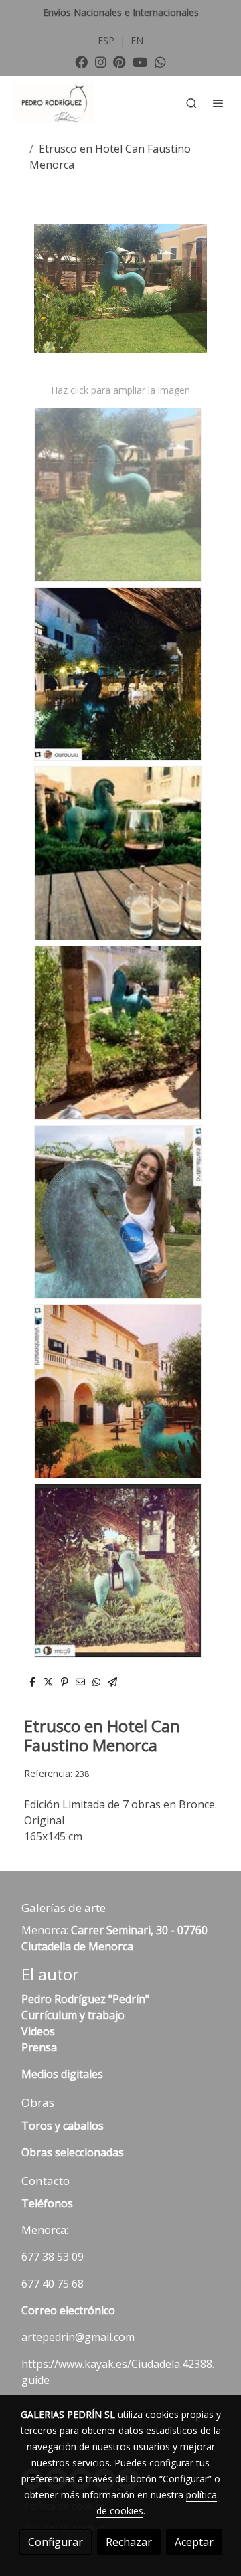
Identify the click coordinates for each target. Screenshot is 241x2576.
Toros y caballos (63, 2126)
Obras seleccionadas (73, 2152)
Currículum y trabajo (73, 2015)
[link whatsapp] (160, 61)
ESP (107, 40)
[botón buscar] (191, 103)
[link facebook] (81, 61)
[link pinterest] (119, 61)
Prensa (39, 2047)
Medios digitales (62, 2074)
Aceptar (194, 2542)
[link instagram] (101, 61)
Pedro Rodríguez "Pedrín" (85, 1999)
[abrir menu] (218, 103)
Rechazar (129, 2542)
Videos (38, 2031)
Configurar (56, 2542)
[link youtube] (140, 61)
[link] (54, 103)
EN (137, 40)
